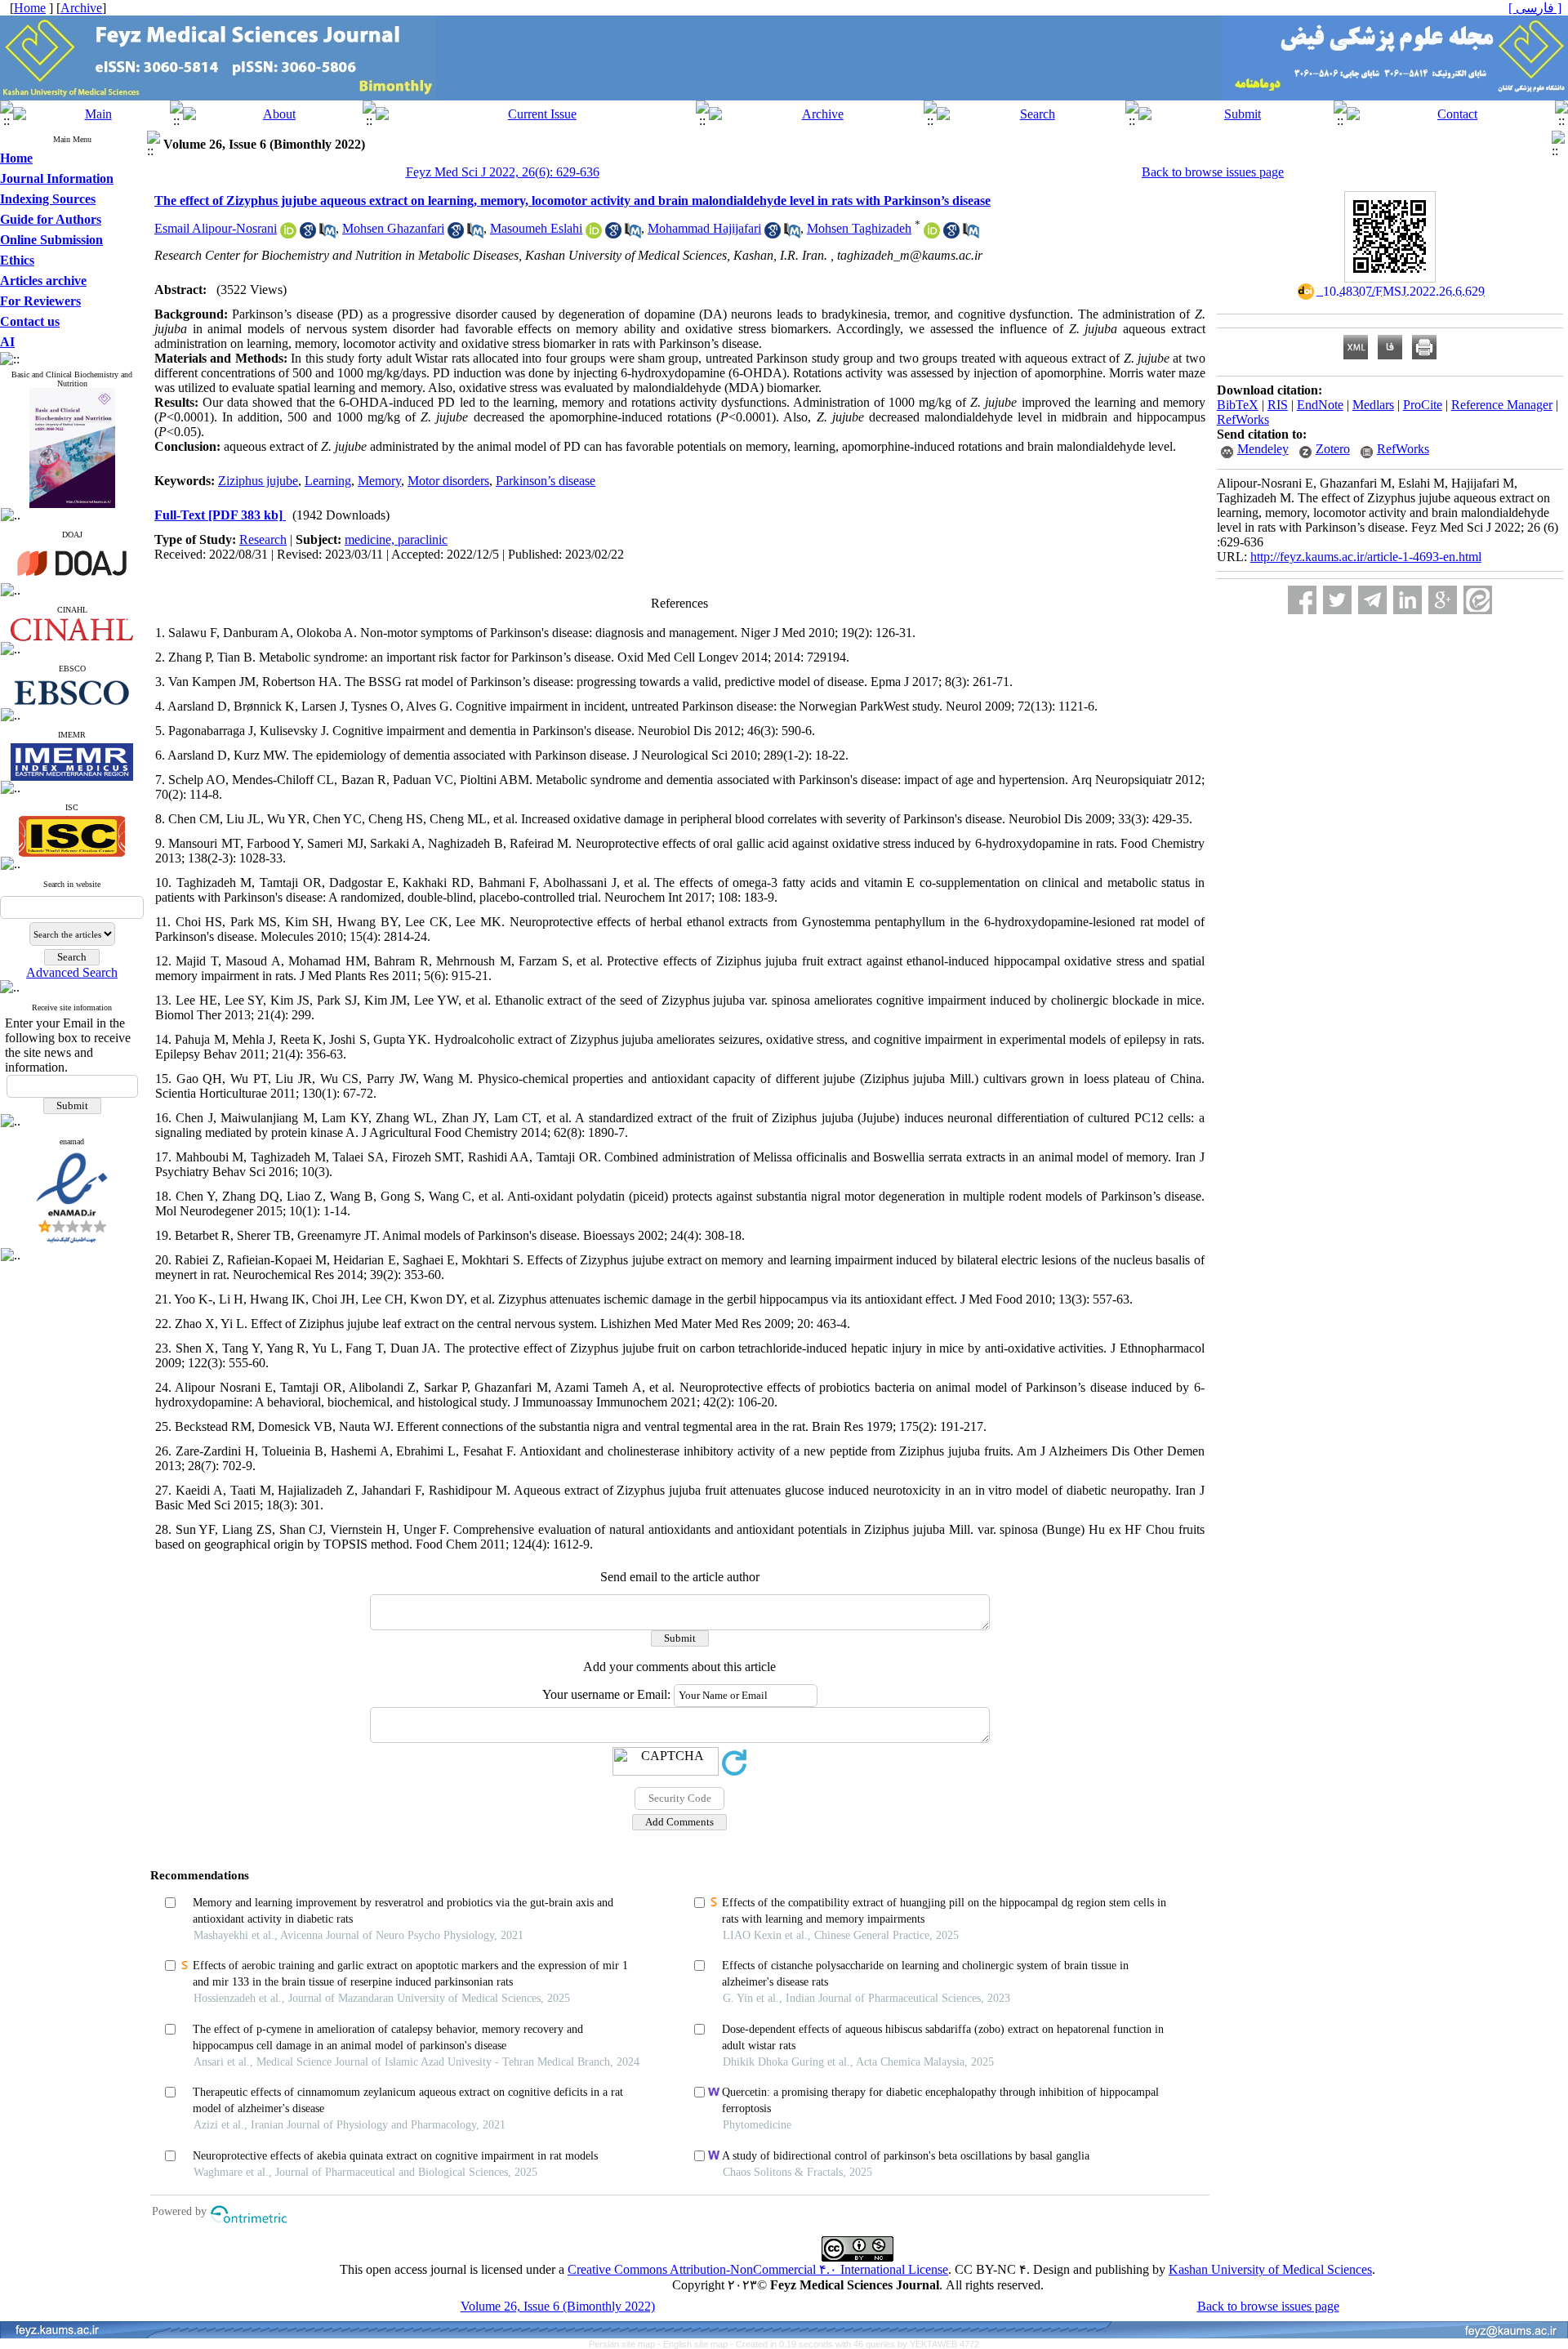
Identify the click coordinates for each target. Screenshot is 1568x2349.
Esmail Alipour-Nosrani (216, 228)
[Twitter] (1337, 600)
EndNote (1320, 405)
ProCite (1423, 405)
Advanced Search (72, 972)
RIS (1278, 405)
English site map (697, 2344)
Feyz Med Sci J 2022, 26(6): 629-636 (503, 172)
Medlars (1373, 405)
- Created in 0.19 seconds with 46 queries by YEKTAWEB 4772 (855, 2344)
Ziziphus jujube (258, 481)
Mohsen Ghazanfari (393, 228)
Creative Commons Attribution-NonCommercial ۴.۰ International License (758, 2269)
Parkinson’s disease (546, 481)
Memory (379, 481)
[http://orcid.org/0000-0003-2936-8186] (594, 234)
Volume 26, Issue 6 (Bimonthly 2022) (558, 2306)
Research (263, 539)
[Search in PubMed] (327, 234)
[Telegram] (1372, 600)
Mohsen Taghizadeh (859, 228)
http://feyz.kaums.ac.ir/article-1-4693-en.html (1366, 557)
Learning (328, 481)
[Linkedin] (1408, 600)
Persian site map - (626, 2344)
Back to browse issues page (1213, 172)
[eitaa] (1478, 600)
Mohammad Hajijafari (704, 228)
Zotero (1333, 449)
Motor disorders (448, 481)
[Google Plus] (1443, 600)
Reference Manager (1502, 405)
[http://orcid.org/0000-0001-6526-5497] (932, 234)
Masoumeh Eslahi (536, 228)
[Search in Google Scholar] (308, 234)
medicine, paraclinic (396, 539)
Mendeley (1263, 449)
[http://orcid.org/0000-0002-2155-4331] (288, 234)
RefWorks (1243, 419)
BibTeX (1238, 405)
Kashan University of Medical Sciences (1270, 2269)
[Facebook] (1302, 600)
